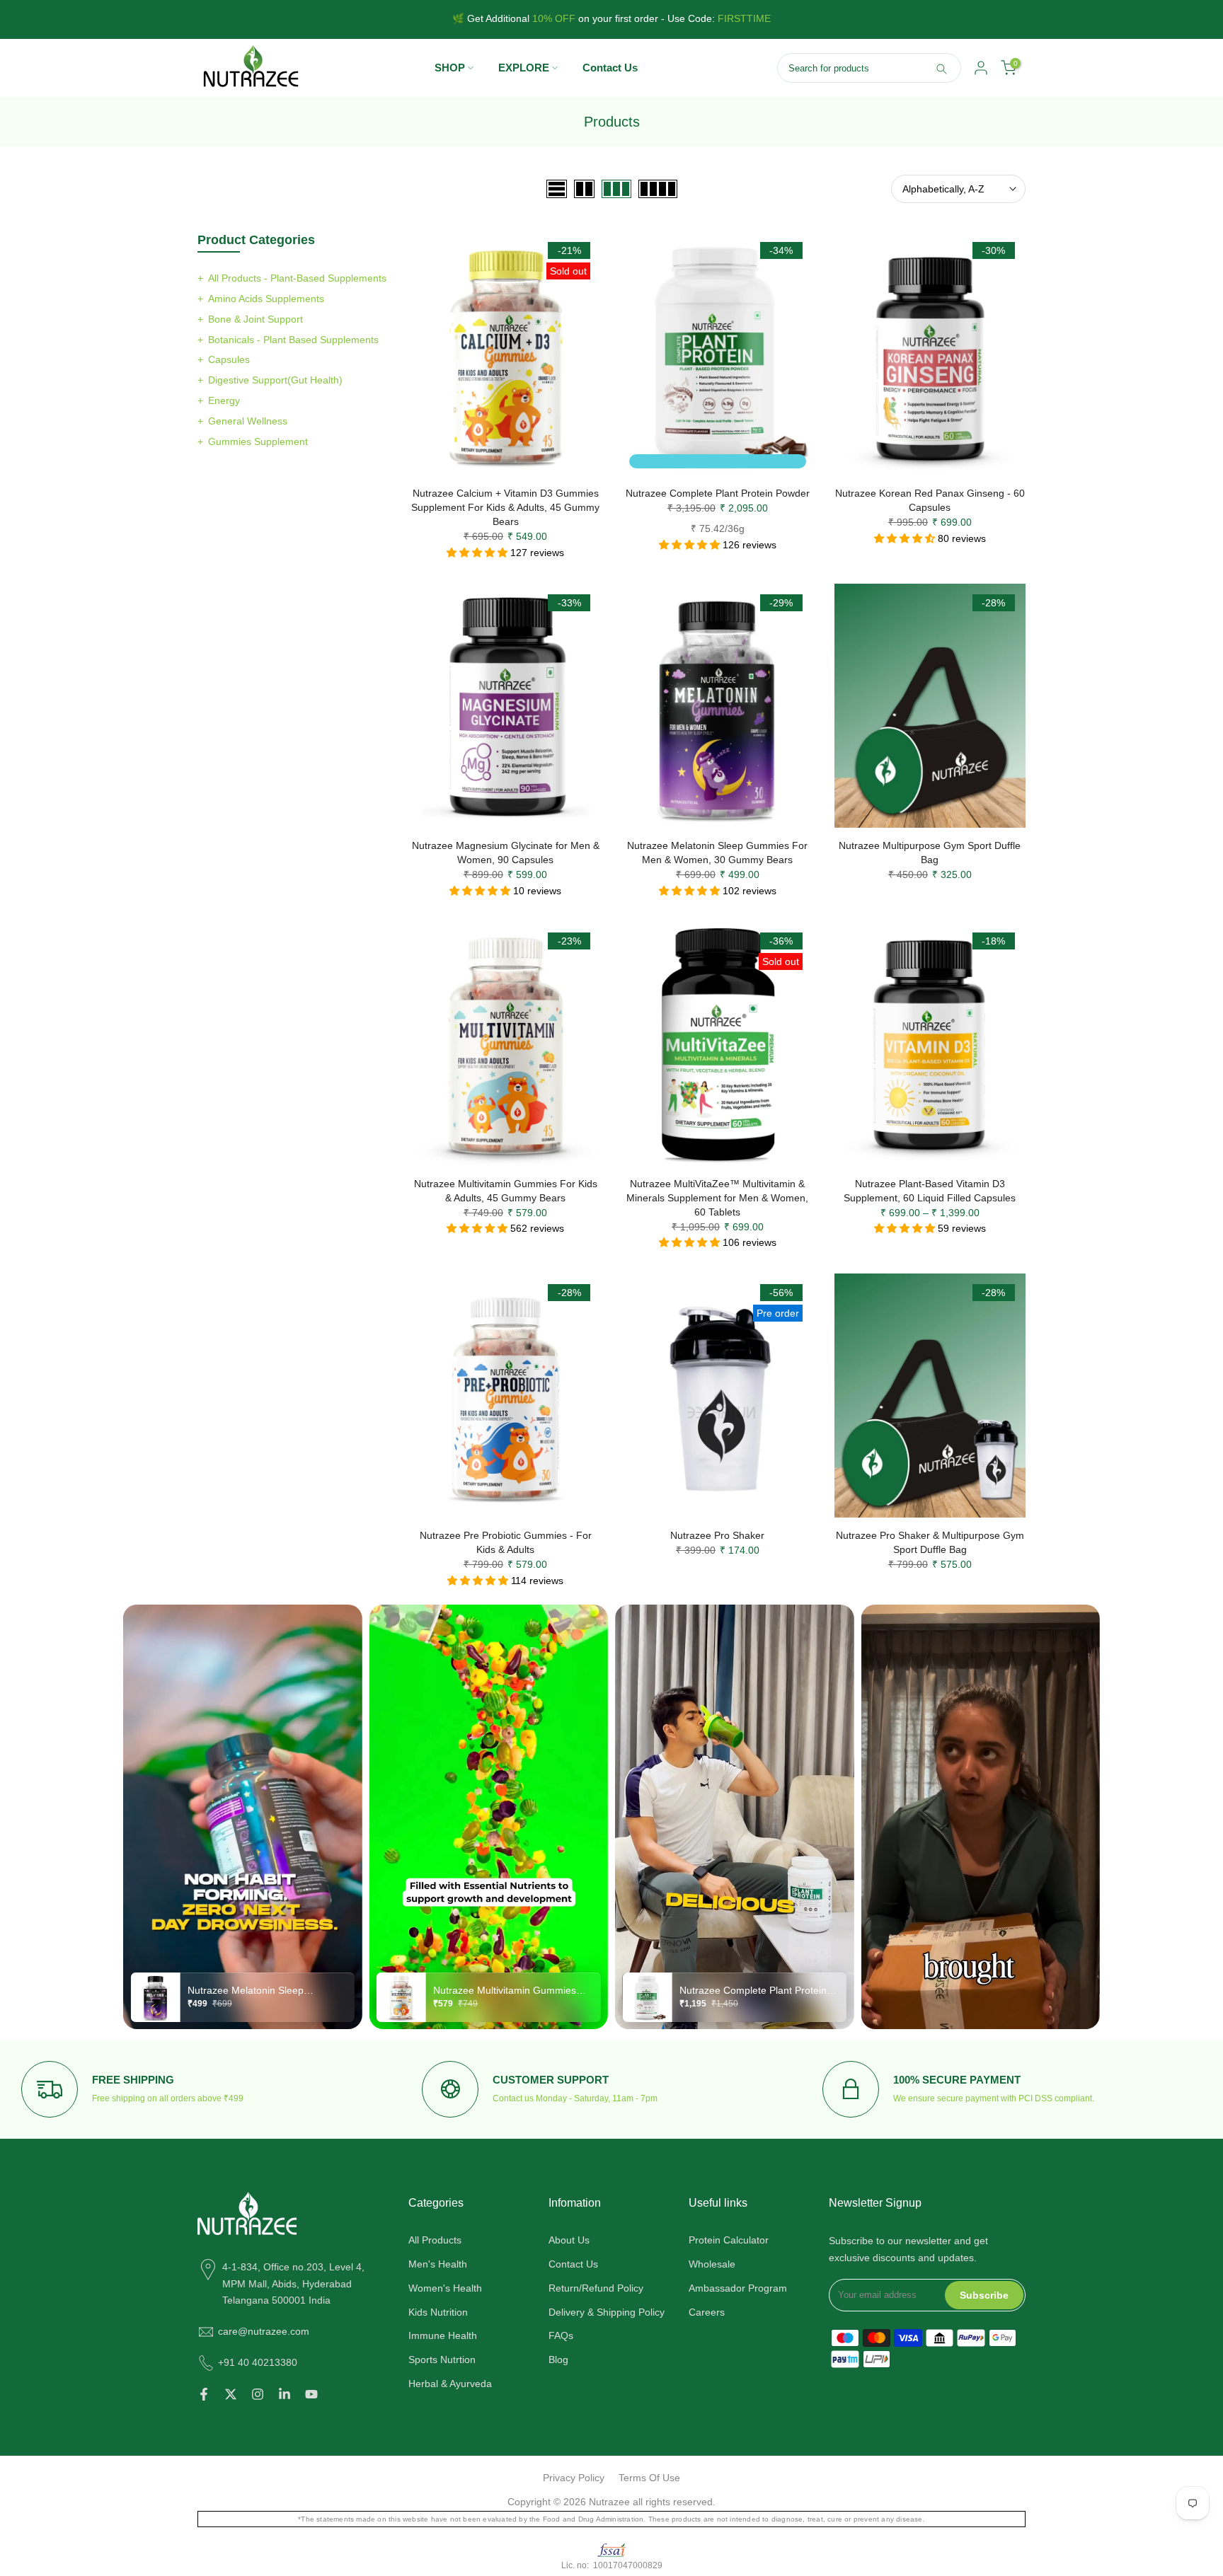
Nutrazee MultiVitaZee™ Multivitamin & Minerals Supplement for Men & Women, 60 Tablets (717, 1198)
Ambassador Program (738, 2288)
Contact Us (610, 68)
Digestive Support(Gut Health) (275, 380)
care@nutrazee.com (264, 2331)
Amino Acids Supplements (266, 299)
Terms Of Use (649, 2478)
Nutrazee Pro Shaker (717, 1535)
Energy (224, 400)
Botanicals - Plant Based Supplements (293, 340)
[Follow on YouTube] (311, 2394)
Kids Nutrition (438, 2312)
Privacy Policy (574, 2478)
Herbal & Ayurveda (450, 2384)
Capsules (229, 359)
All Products (435, 2240)
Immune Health (443, 2335)
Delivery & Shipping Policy (607, 2312)
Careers (707, 2312)
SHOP (450, 68)
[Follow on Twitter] (231, 2394)
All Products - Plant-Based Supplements (297, 278)
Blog (558, 2360)
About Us (569, 2240)
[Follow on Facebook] (204, 2394)
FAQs (561, 2335)
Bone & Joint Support (255, 319)
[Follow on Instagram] (258, 2394)
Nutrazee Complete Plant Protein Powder (718, 493)
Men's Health (438, 2264)
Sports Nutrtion (442, 2360)
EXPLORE (524, 68)
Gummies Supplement (258, 441)
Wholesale (712, 2264)
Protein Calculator (729, 2240)
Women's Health (445, 2288)
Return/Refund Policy (596, 2288)
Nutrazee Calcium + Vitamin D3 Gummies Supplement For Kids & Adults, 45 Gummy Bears (505, 507)
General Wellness (248, 421)
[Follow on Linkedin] (285, 2394)
